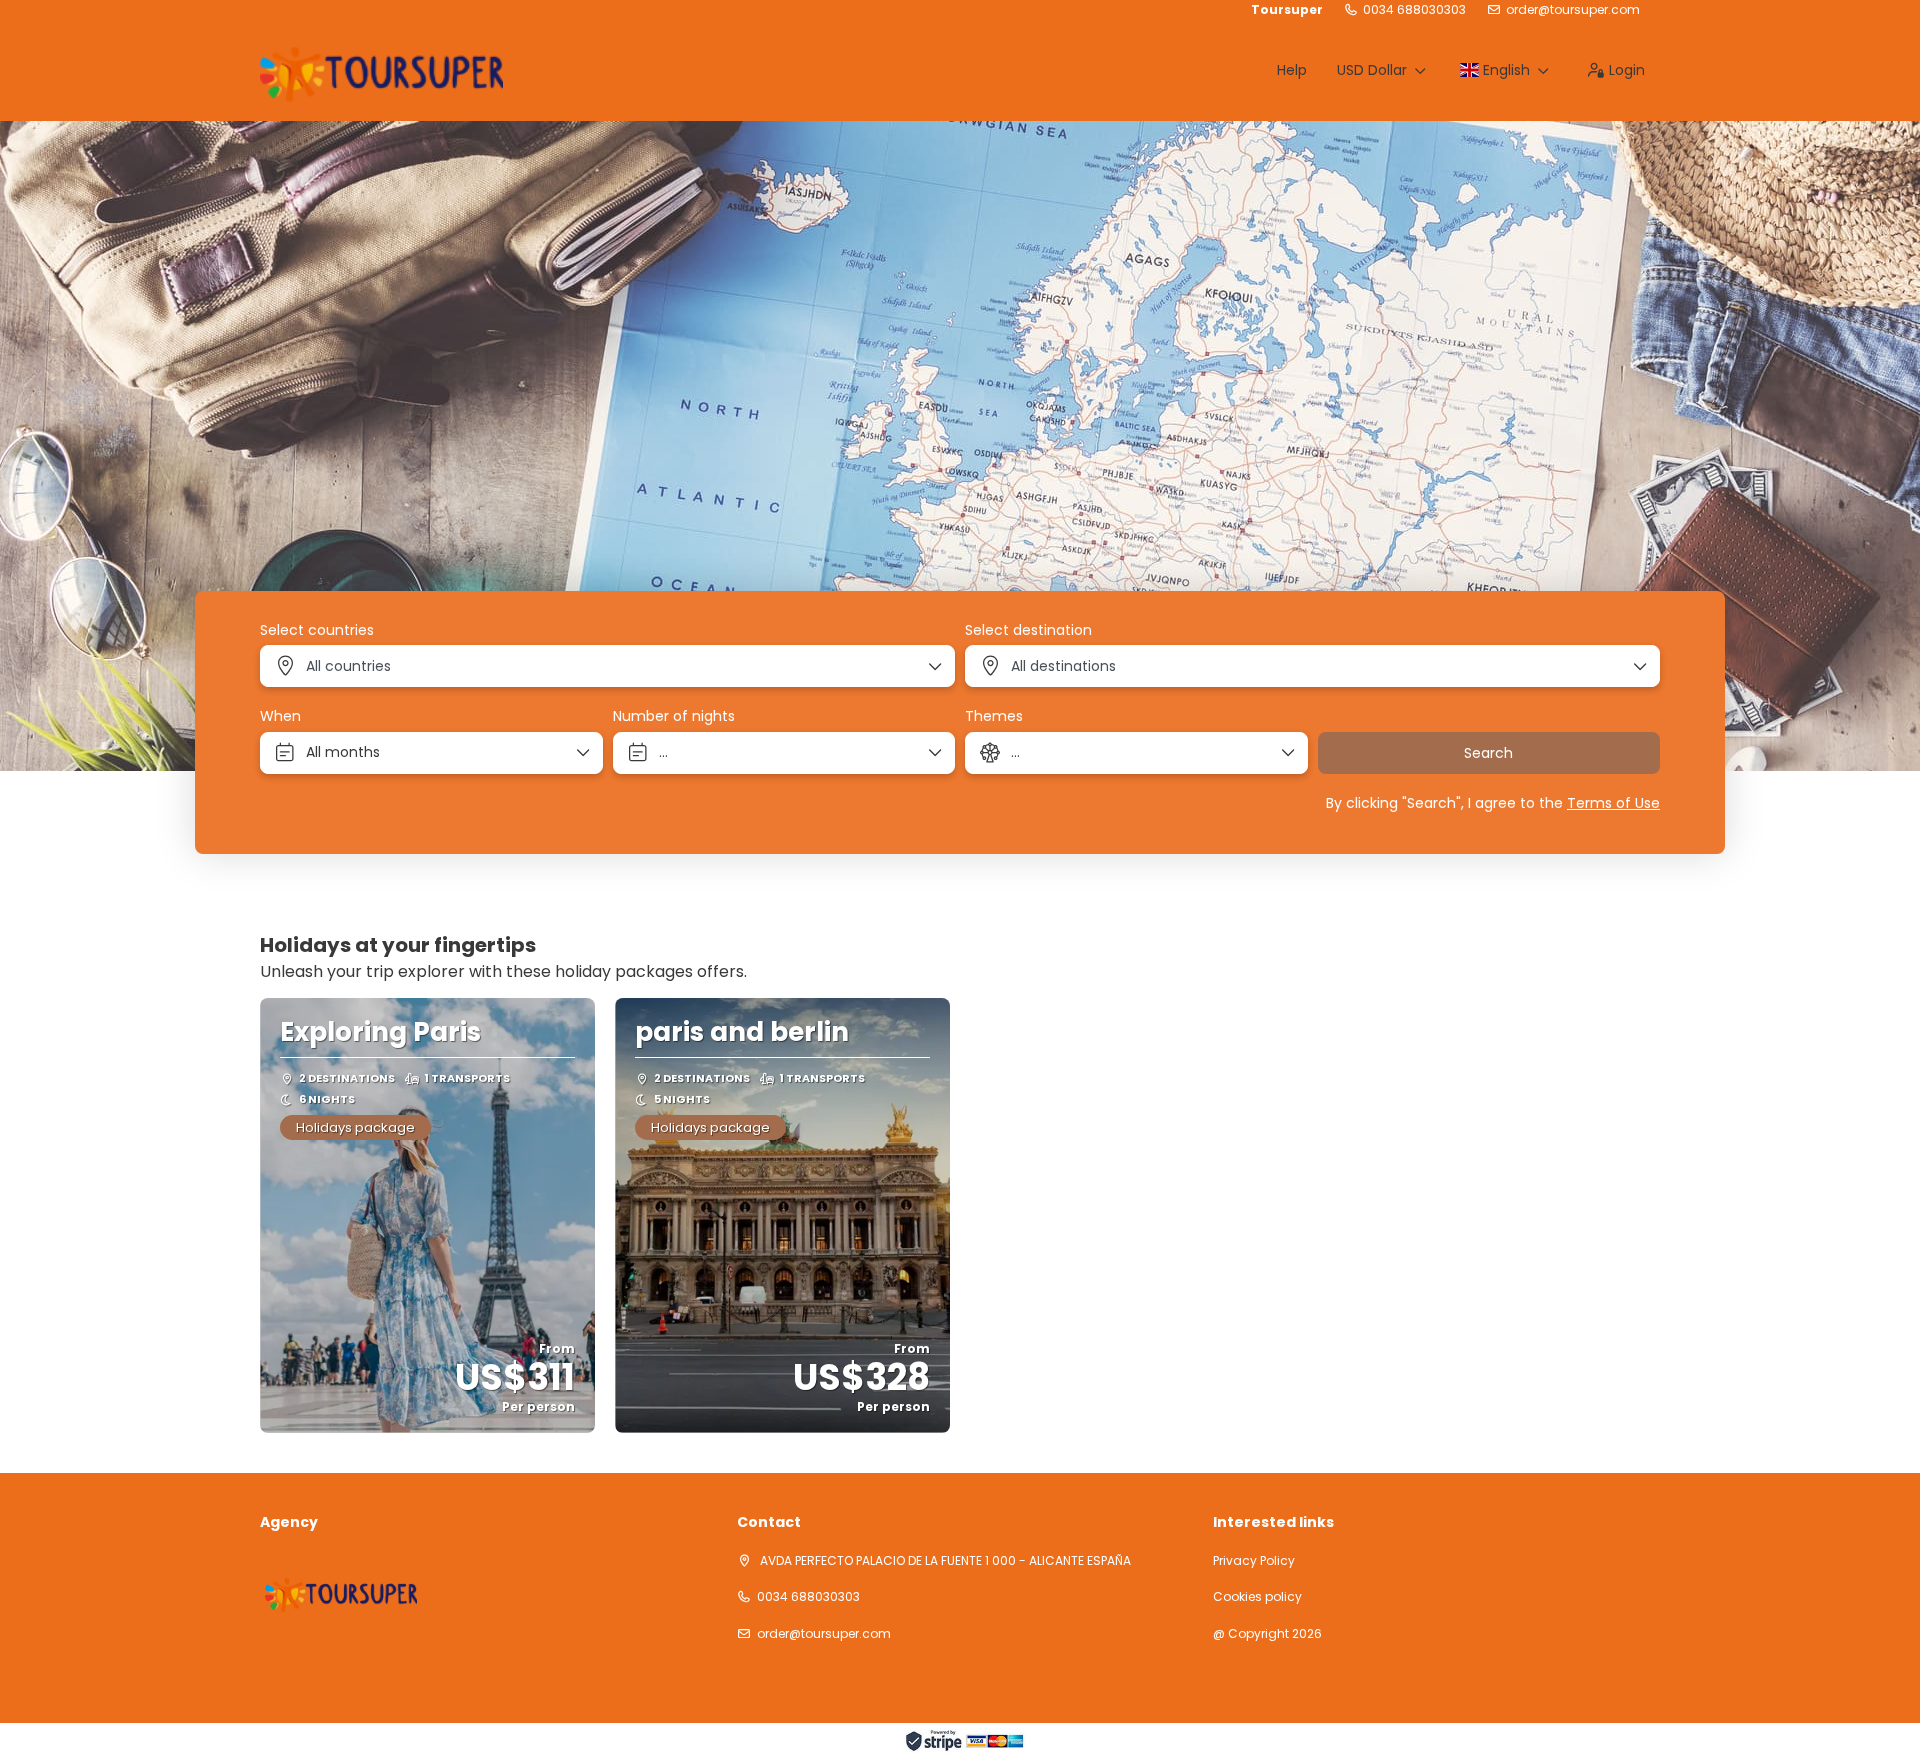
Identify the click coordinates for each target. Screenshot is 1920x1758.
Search (1488, 753)
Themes (994, 716)
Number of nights (674, 716)
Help (1292, 70)
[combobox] (607, 666)
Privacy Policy (1254, 1561)
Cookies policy (1257, 1597)
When (280, 716)
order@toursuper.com (1573, 10)
